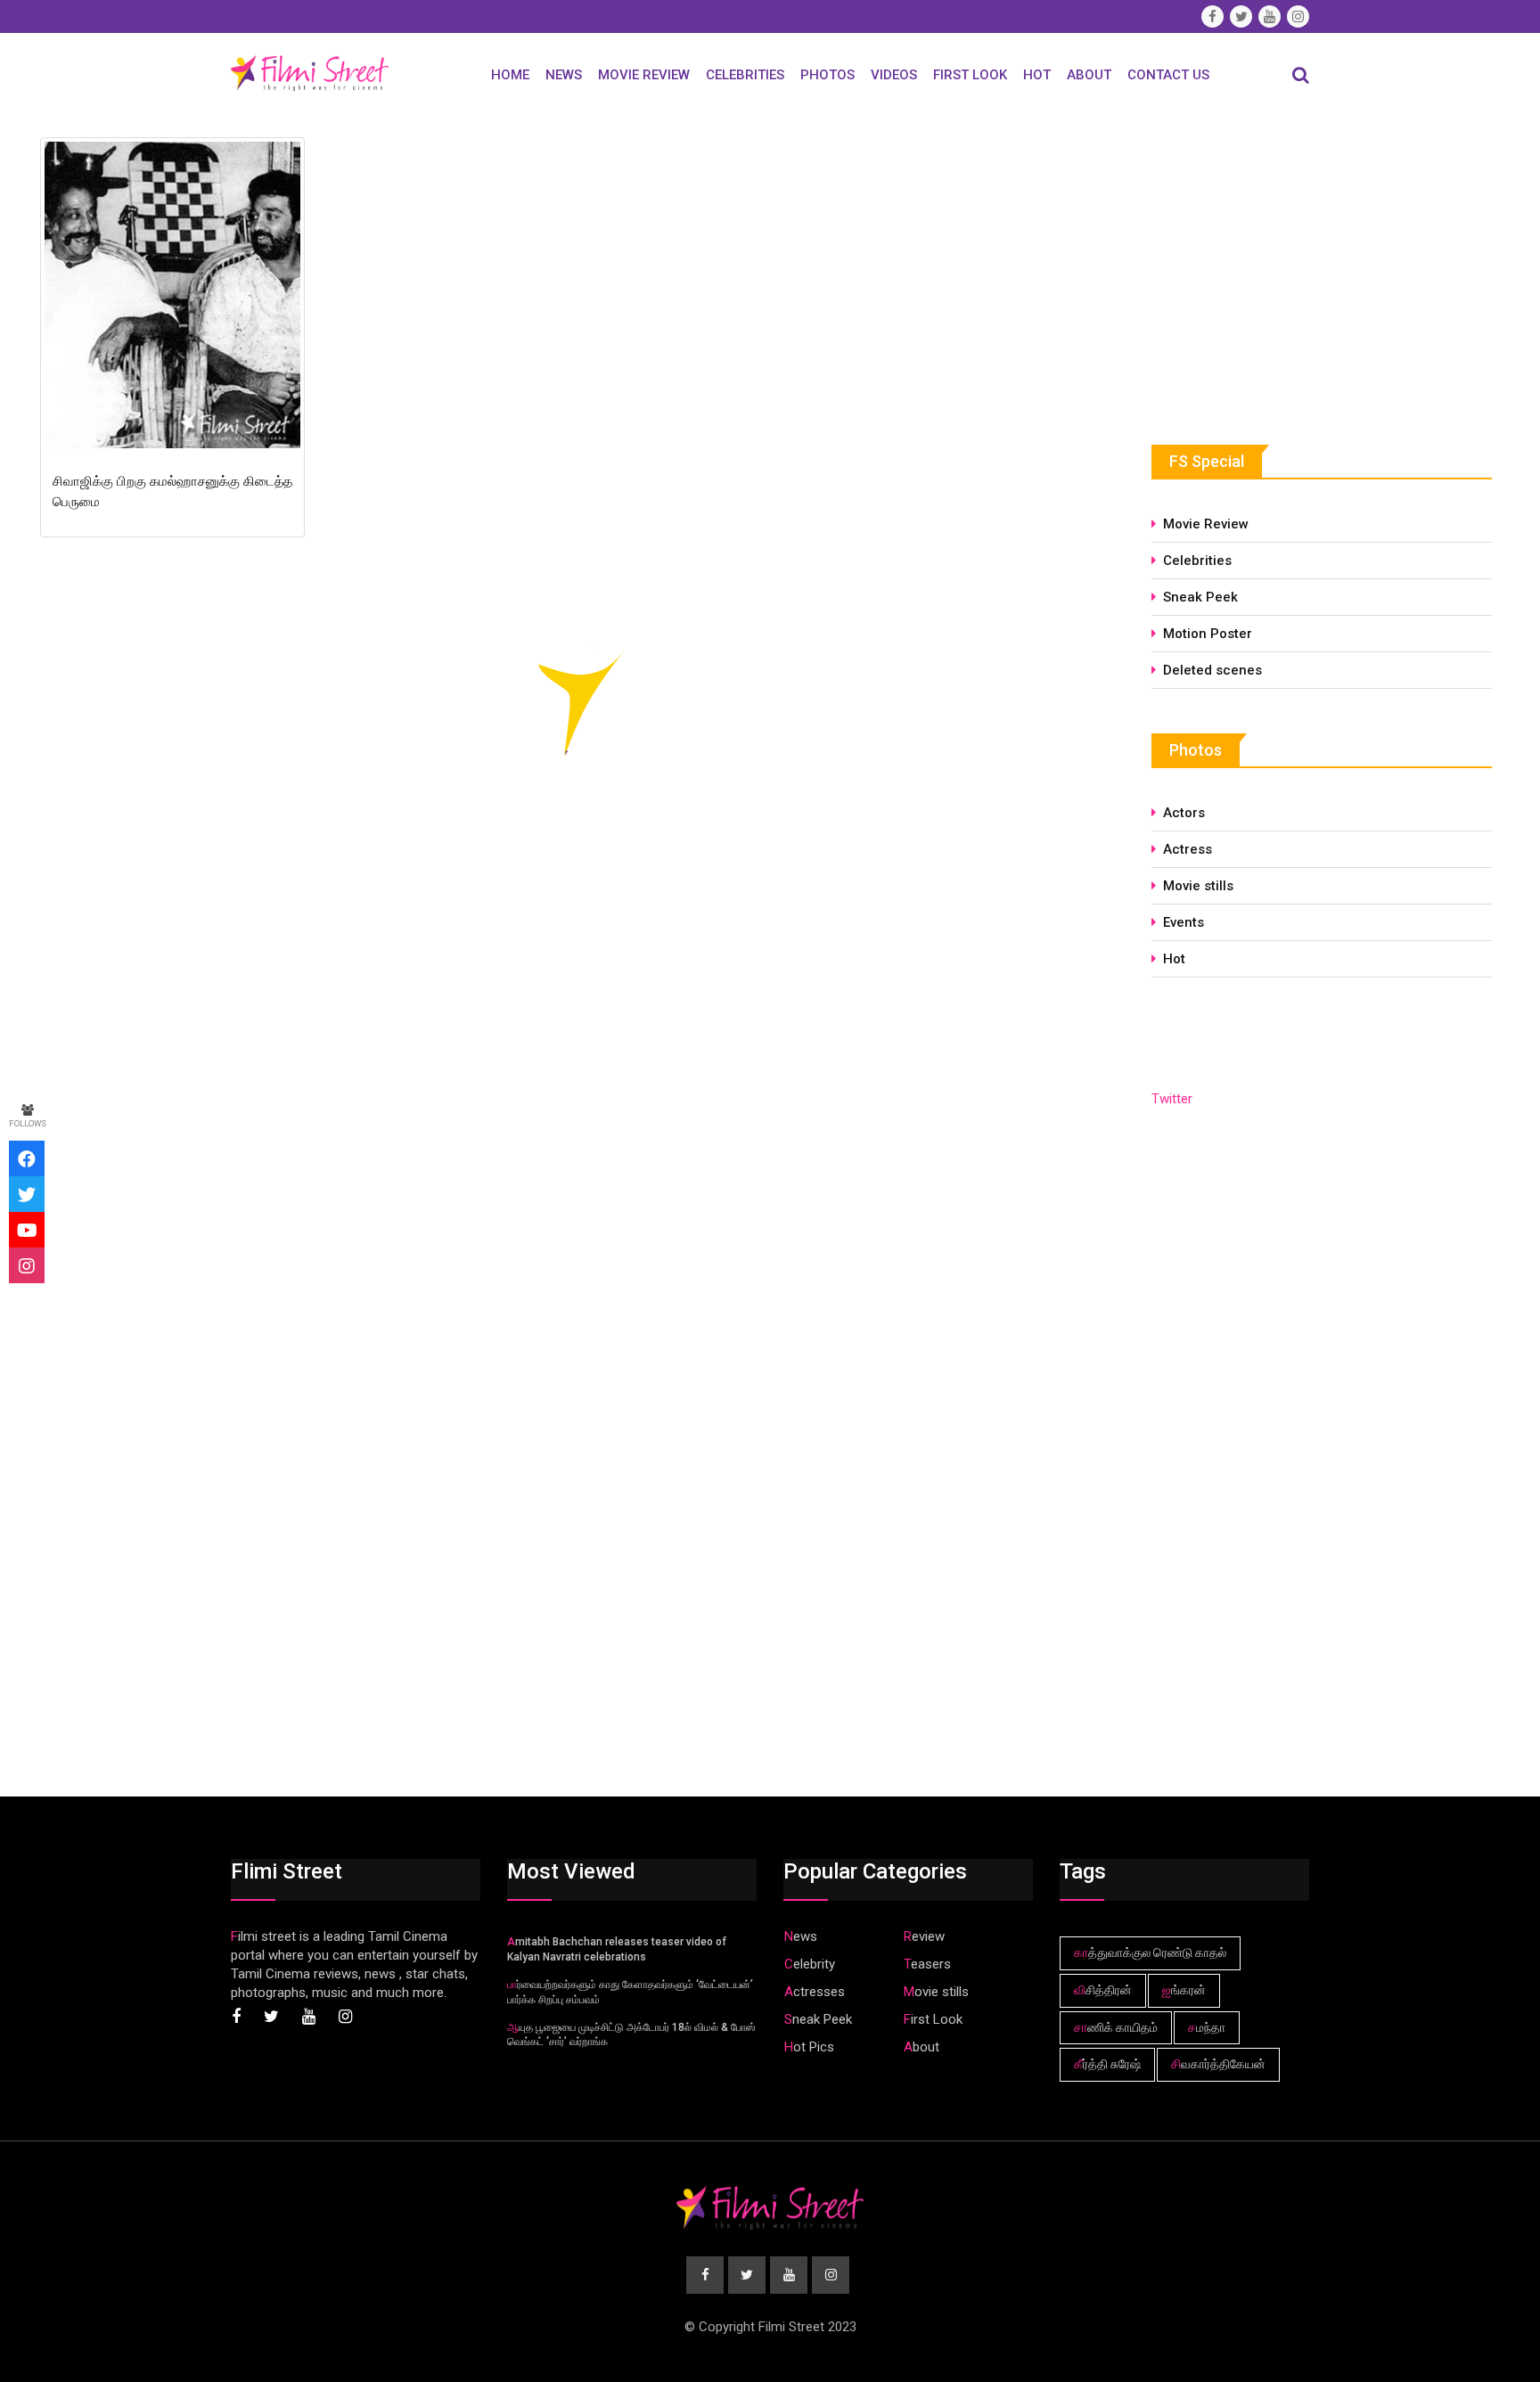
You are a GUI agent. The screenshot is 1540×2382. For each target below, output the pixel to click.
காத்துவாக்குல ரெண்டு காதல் (1150, 1952)
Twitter (1172, 1099)
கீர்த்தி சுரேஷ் (1107, 2064)
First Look (970, 75)
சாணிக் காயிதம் (1116, 2027)
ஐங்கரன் (1184, 1990)
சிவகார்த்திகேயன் (1218, 2064)
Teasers (927, 1964)
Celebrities (745, 75)
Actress (1188, 849)
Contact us (1168, 75)
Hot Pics (809, 2047)
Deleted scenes (1212, 670)
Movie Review (644, 75)
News (564, 75)
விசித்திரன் (1103, 1990)
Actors (1184, 813)
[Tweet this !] (27, 1194)
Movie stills (1198, 886)
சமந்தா (1207, 2027)
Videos (894, 75)
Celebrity (810, 1964)
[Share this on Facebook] (27, 1158)
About (1089, 75)
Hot (1037, 75)
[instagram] (27, 1265)
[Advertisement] (1285, 265)
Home (510, 75)
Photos (827, 75)
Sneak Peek (1200, 597)
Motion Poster (1208, 634)
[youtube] (27, 1230)
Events (1184, 922)
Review (924, 1936)
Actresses (815, 1992)
